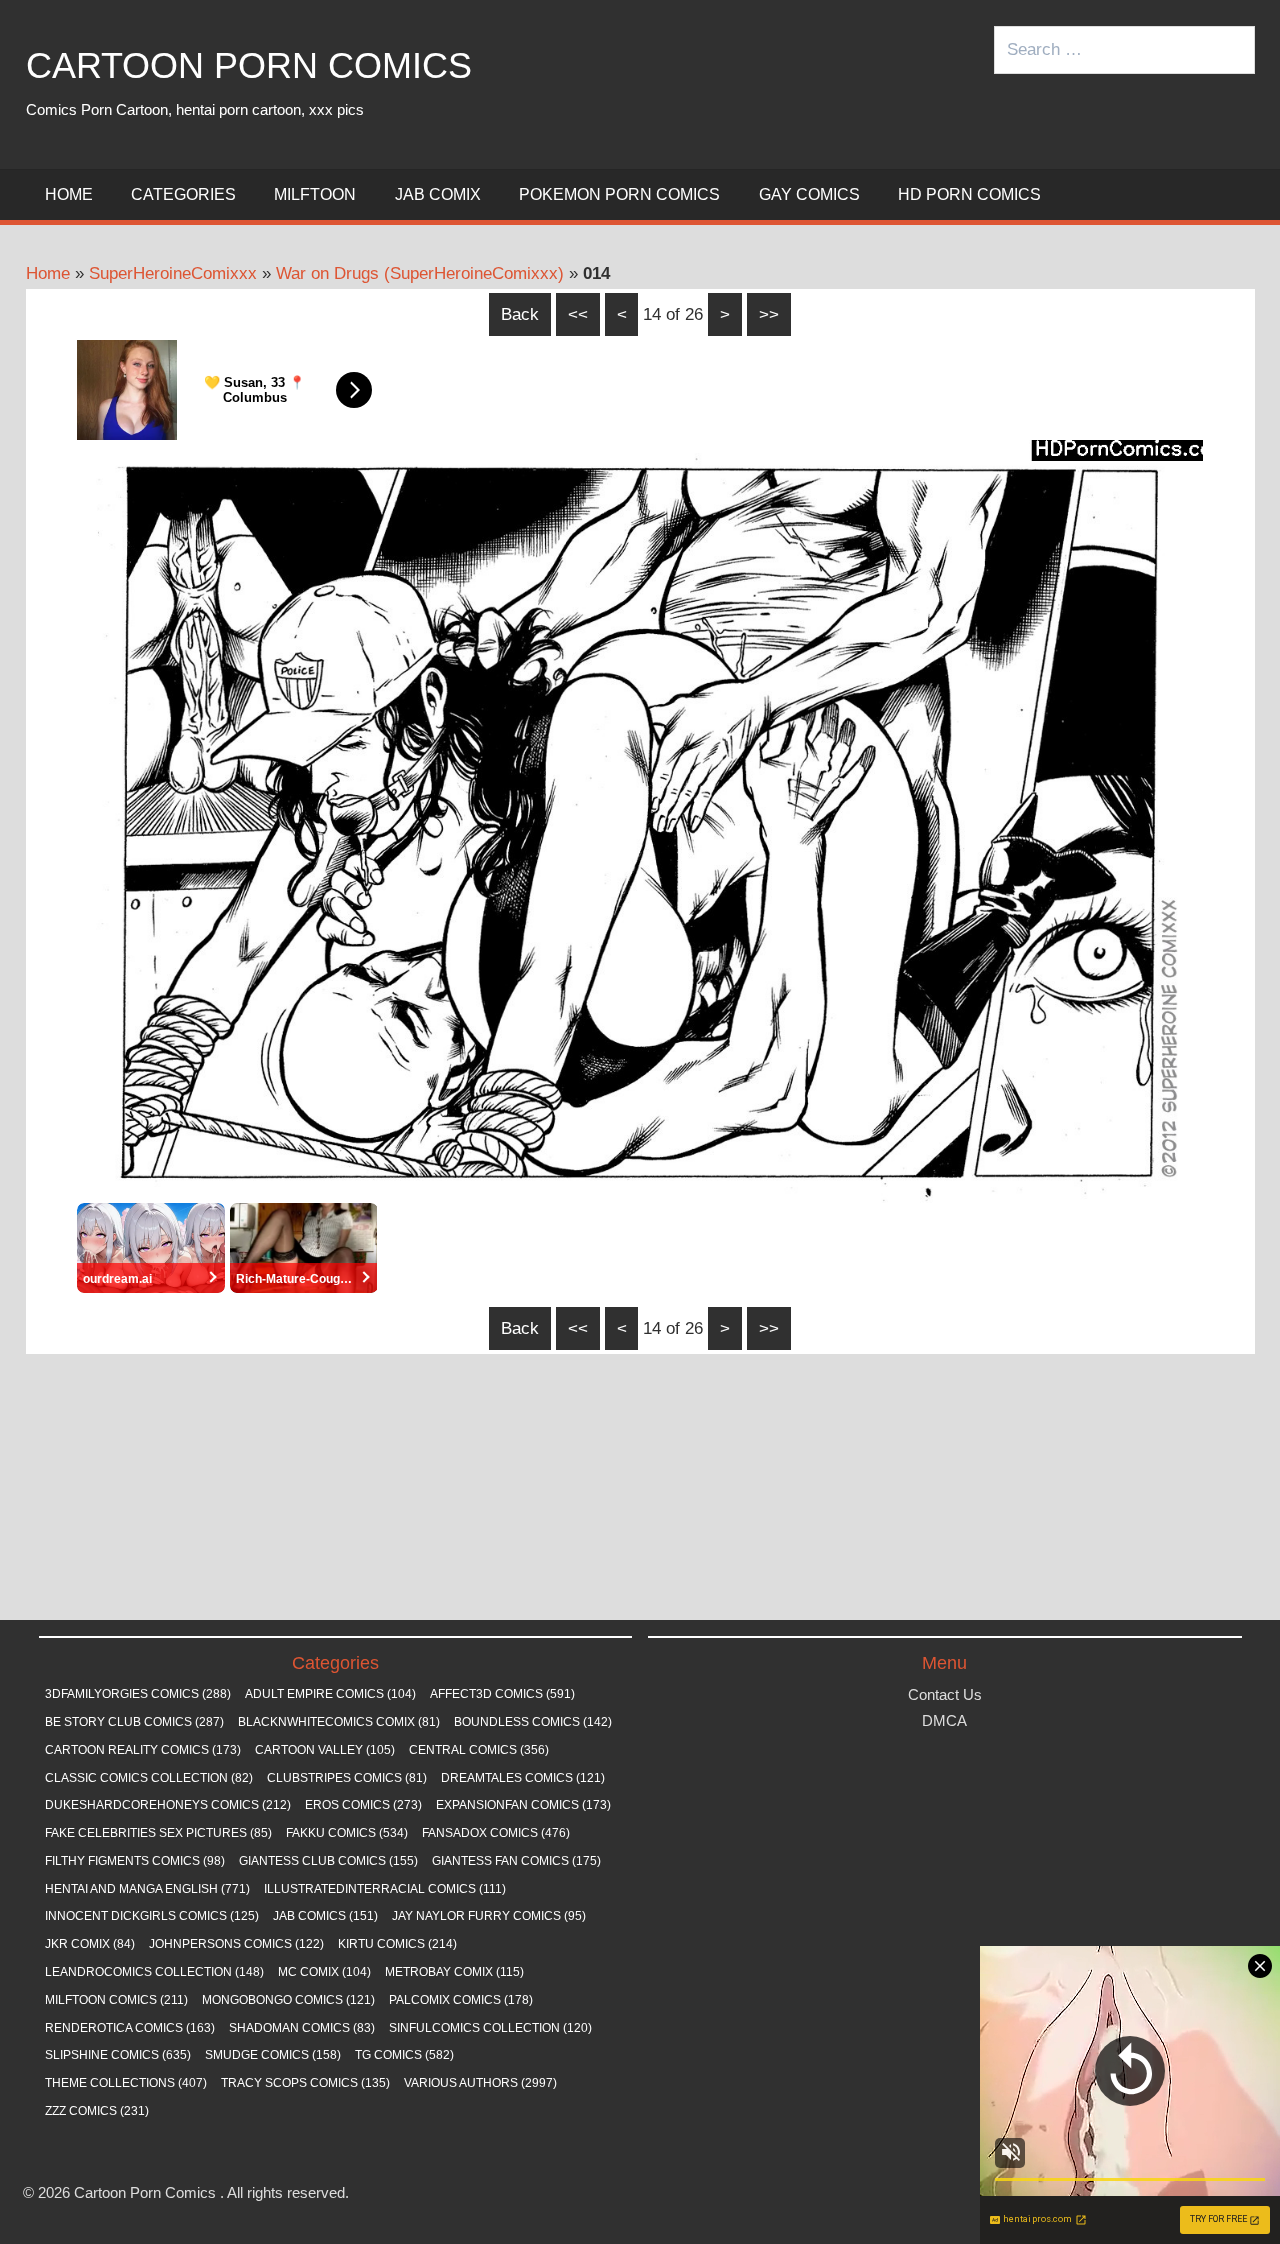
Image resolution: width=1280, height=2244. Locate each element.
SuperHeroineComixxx (173, 273)
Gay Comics (809, 194)
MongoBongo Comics (288, 2000)
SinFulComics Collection (490, 2028)
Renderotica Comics (130, 2028)
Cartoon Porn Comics (249, 65)
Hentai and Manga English (147, 1889)
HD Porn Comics (969, 194)
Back (520, 314)
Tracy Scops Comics (305, 2083)
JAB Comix (438, 194)
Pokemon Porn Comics (619, 194)
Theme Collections (126, 2083)
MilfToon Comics (116, 2000)
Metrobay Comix (454, 1972)
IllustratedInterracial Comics (385, 1889)
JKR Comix (90, 1944)
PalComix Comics (461, 2000)
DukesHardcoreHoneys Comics (168, 1805)
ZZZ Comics (97, 2111)
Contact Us (945, 1694)
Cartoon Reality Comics (143, 1750)
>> (769, 314)
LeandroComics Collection (154, 1972)
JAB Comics (325, 1916)
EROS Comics (363, 1805)
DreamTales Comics (523, 1778)
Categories (183, 194)
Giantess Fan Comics (516, 1861)
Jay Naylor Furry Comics (489, 1916)
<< (578, 314)
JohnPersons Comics (236, 1944)
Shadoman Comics (302, 2028)
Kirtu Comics (397, 1944)
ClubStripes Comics (347, 1778)
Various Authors (480, 2083)
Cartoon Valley (325, 1750)
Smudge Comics (273, 2055)
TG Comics (404, 2055)
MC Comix (324, 1972)
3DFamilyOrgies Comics (138, 1694)
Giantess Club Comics (328, 1861)
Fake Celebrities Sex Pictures (158, 1833)
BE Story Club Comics (134, 1722)
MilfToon (315, 194)
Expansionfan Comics (523, 1805)
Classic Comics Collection (149, 1778)
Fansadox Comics (496, 1833)
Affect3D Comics (502, 1694)
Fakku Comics (347, 1833)
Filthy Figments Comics (135, 1861)
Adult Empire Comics (330, 1694)
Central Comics (479, 1750)
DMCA (944, 1720)
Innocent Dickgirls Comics (152, 1916)
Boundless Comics (533, 1722)
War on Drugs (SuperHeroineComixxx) (420, 273)
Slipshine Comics (118, 2055)
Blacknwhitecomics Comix (339, 1722)
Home (69, 194)
